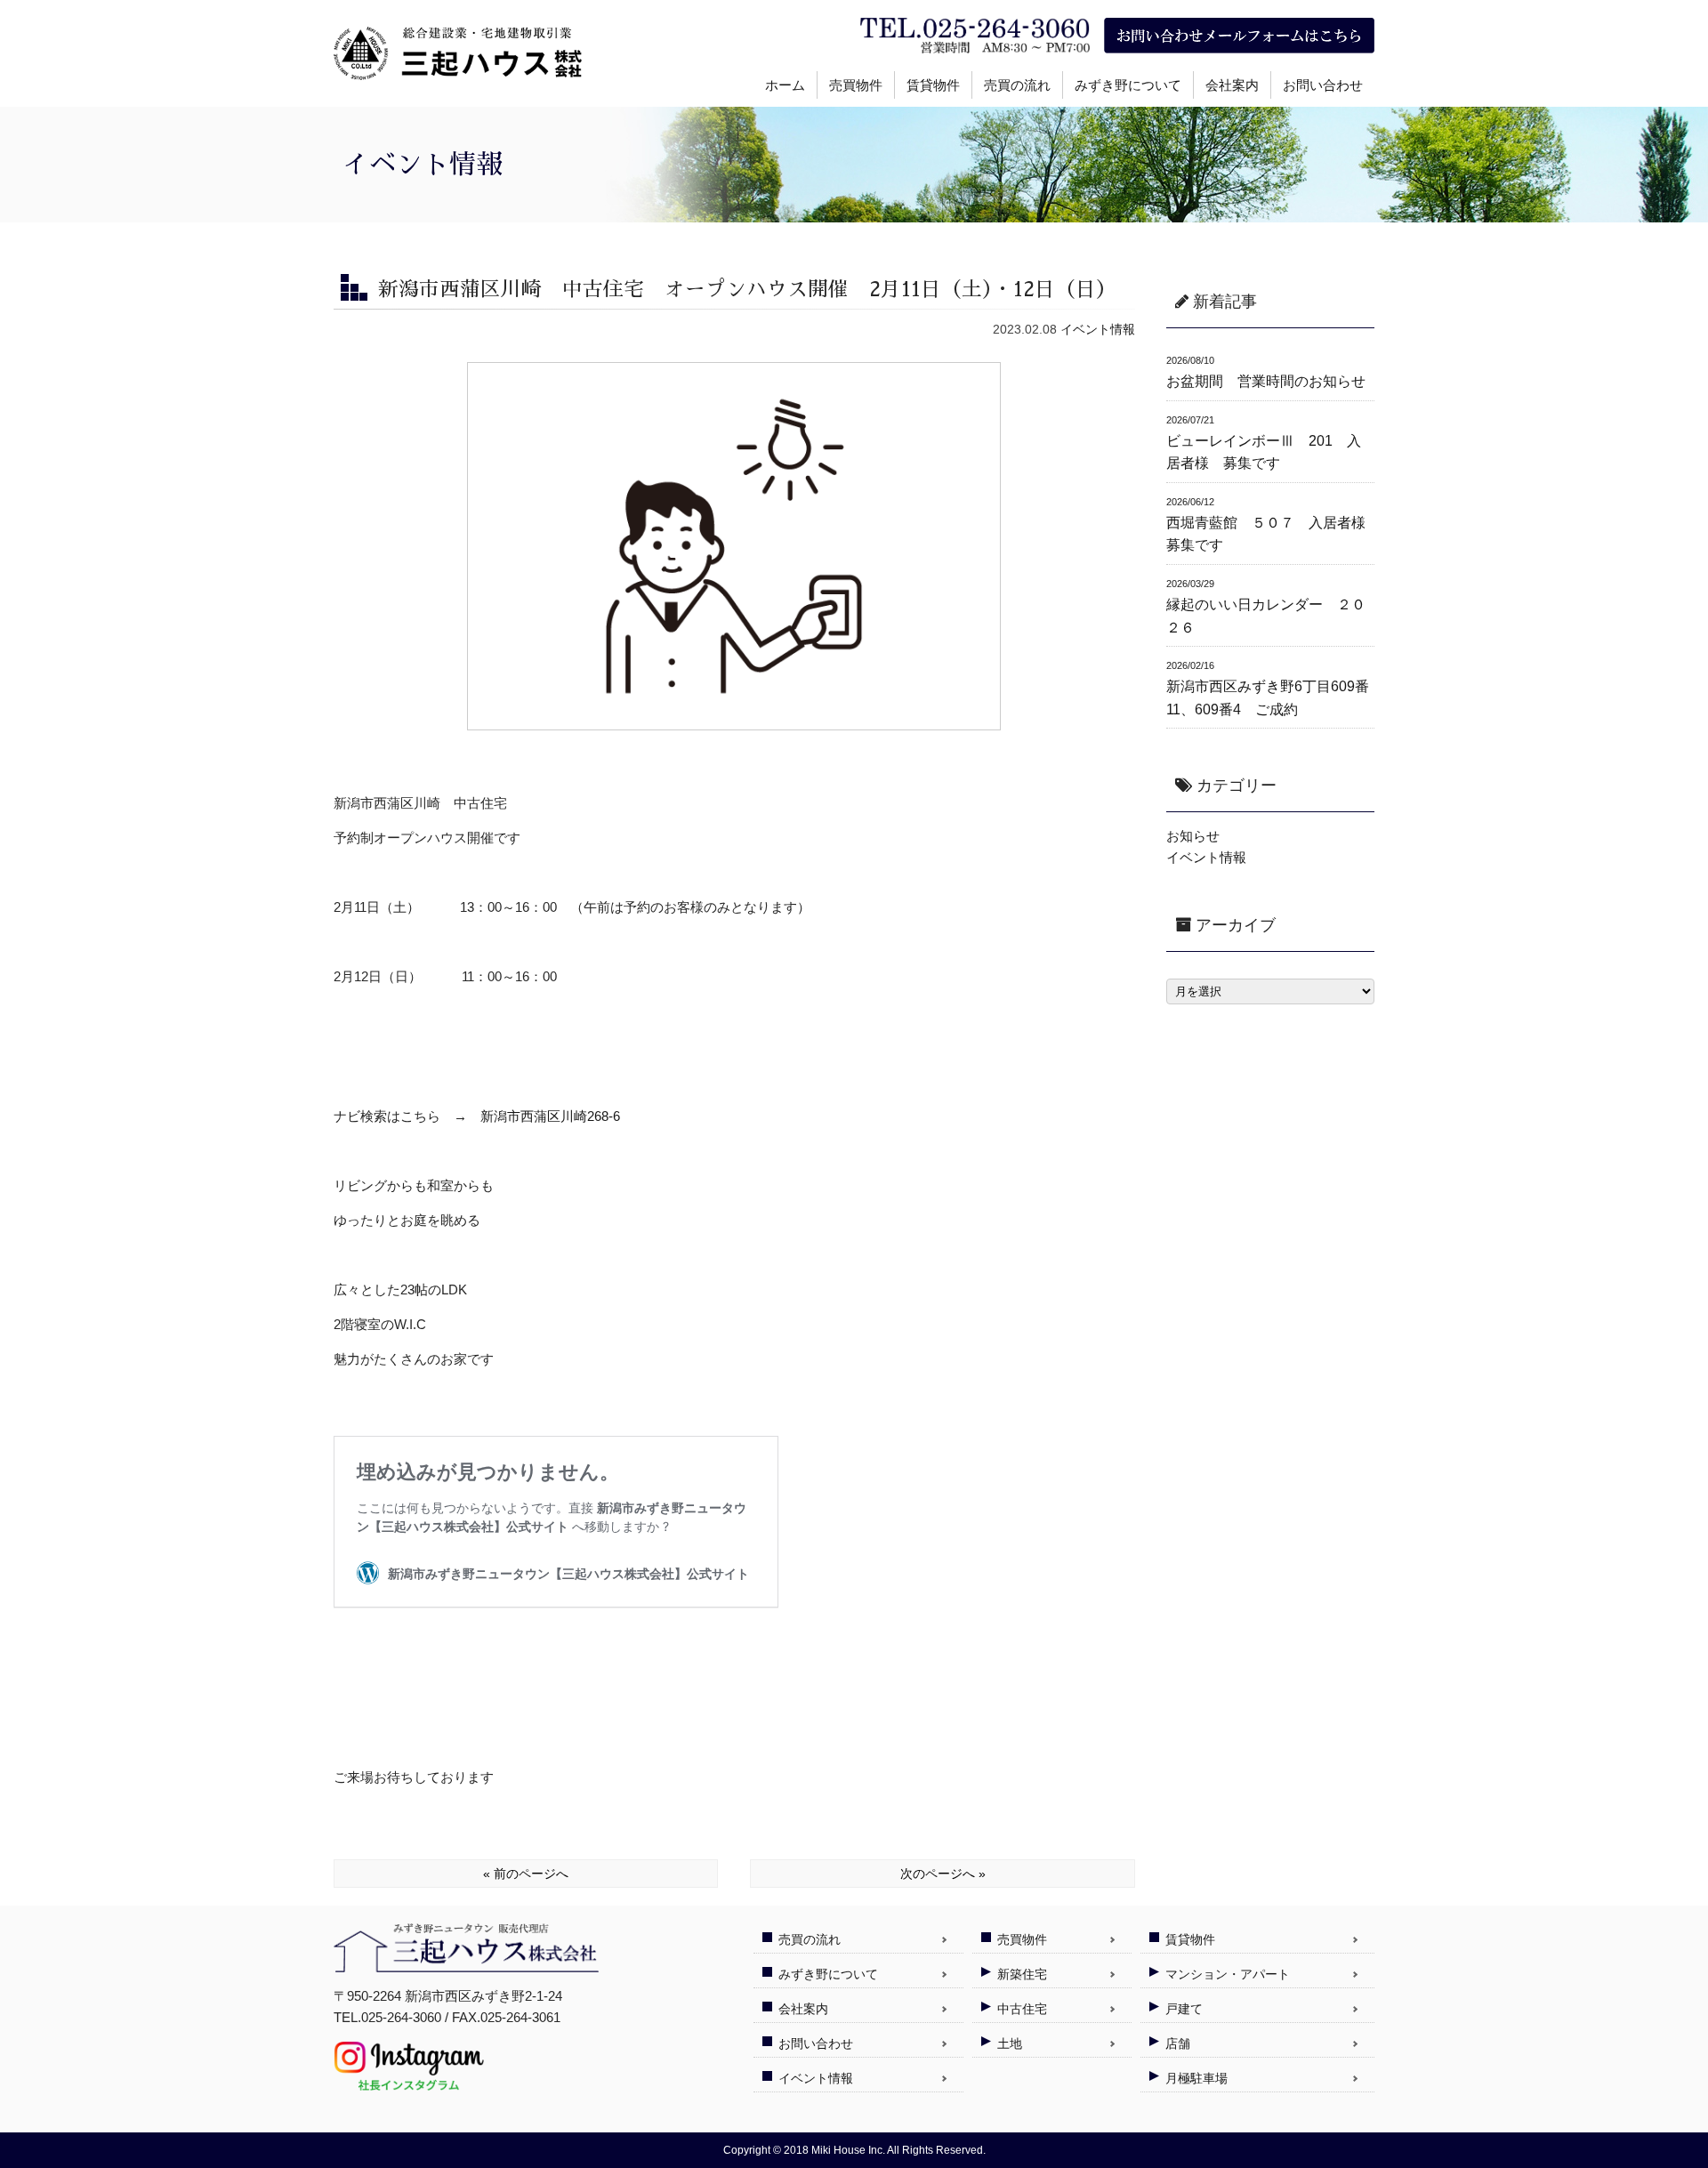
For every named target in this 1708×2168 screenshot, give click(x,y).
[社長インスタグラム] (409, 2084)
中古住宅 (1022, 2009)
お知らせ (1193, 836)
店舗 (1178, 2043)
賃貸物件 (933, 85)
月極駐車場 (1196, 2078)
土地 (1010, 2043)
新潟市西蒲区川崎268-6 (550, 1116)
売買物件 (856, 85)
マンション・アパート (1228, 1974)
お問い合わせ (1323, 85)
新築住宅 (1022, 1974)
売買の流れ (1017, 85)
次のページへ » (943, 1874)
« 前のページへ (526, 1874)
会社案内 (1232, 85)
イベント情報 (1098, 329)
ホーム (785, 85)
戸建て (1184, 2009)
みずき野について (1128, 85)
